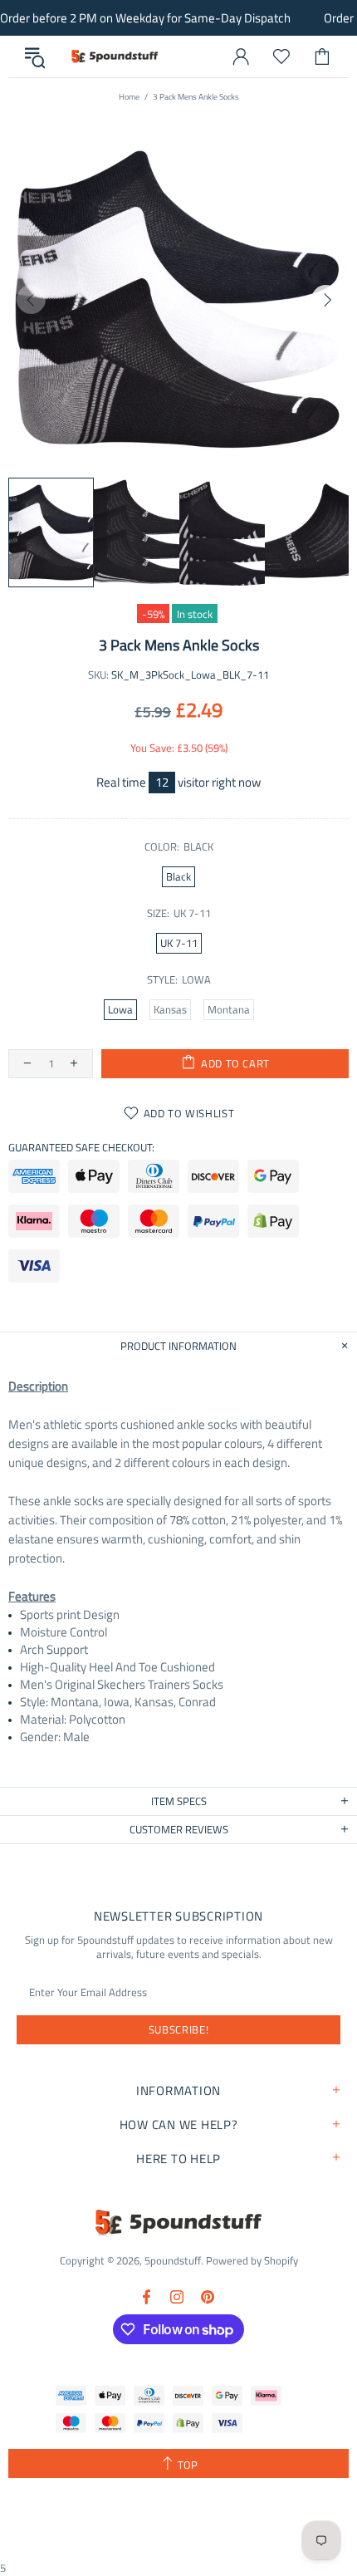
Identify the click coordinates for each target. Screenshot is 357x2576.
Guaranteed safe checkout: (81, 1148)
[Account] (241, 56)
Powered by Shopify (252, 2261)
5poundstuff (114, 56)
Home (129, 97)
